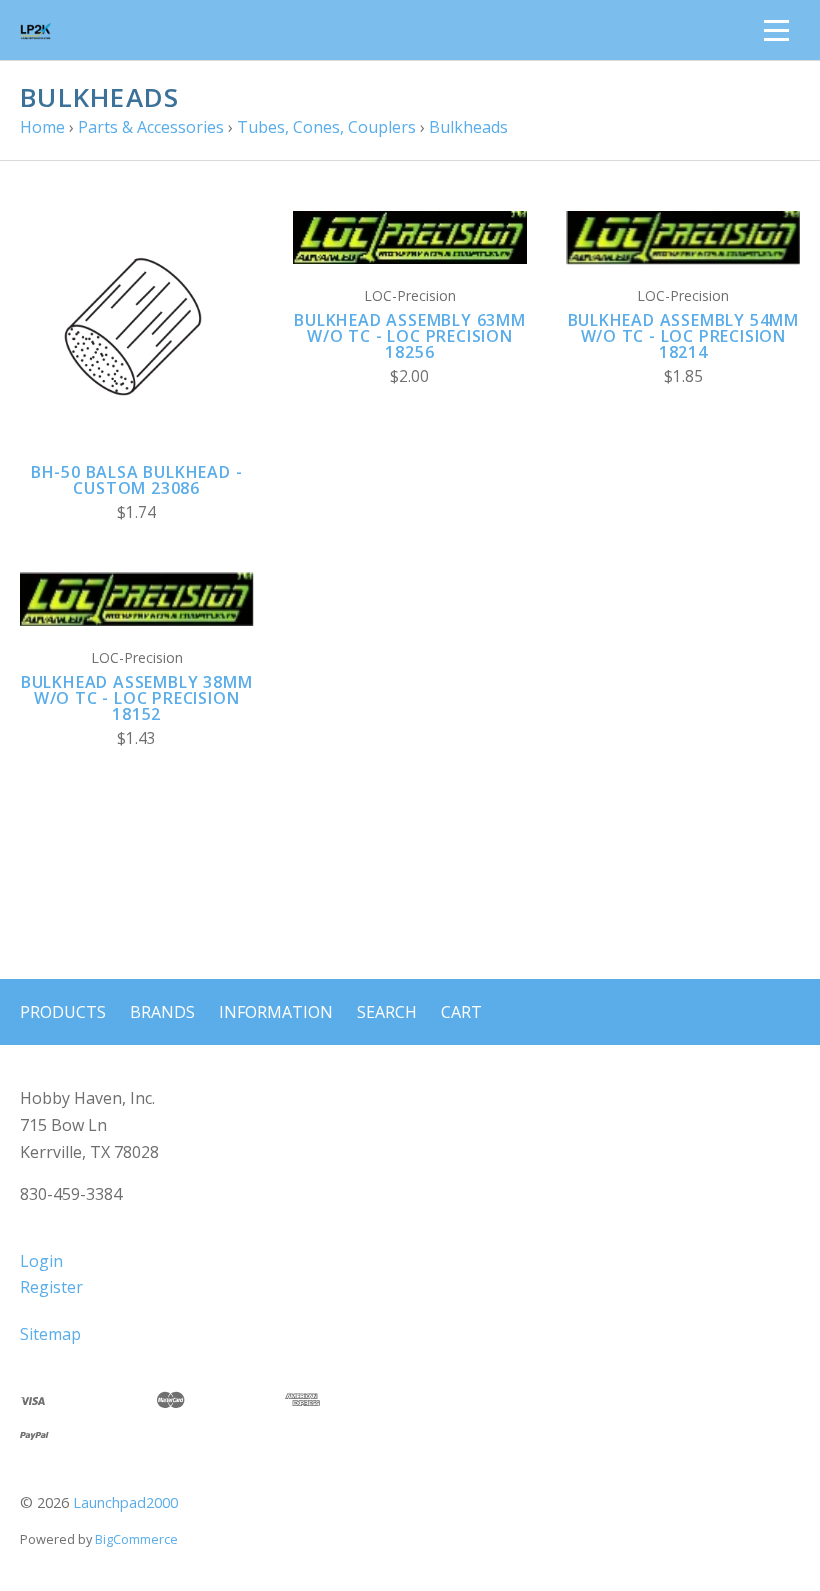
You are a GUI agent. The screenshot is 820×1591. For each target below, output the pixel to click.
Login (41, 1261)
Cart (461, 1012)
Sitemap (50, 1334)
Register (51, 1287)
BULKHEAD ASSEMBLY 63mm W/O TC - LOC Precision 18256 (410, 336)
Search (387, 1012)
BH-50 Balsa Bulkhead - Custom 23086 (137, 480)
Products (63, 1012)
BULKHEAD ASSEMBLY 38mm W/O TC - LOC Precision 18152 (137, 698)
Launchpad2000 (125, 1502)
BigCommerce (136, 1539)
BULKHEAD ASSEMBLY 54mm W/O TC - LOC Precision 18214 (684, 336)
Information (276, 1012)
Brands (162, 1012)
